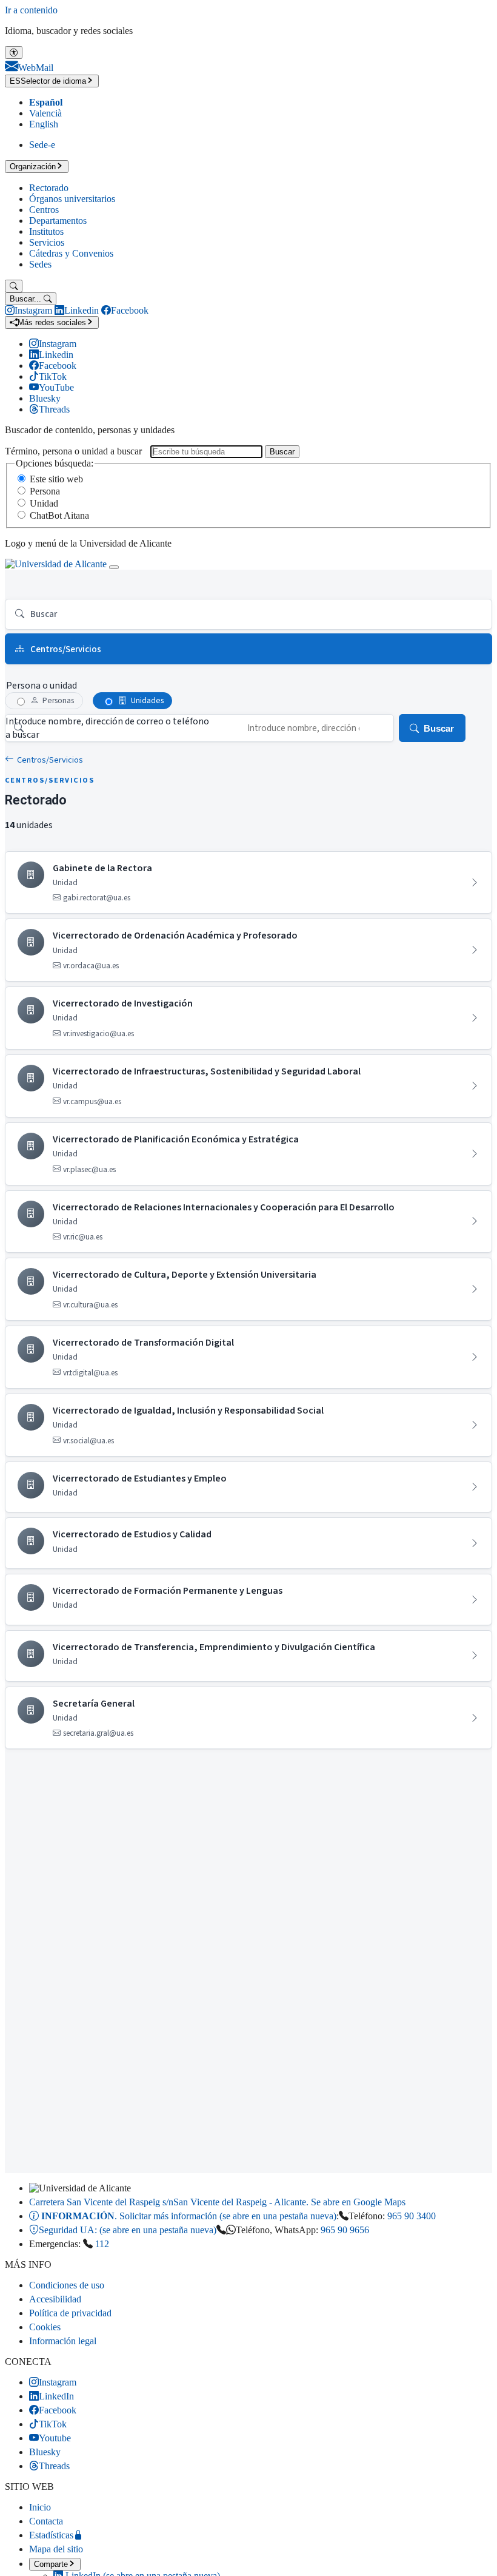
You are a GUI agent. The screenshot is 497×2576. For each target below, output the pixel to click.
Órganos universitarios (72, 199)
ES (48, 81)
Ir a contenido (31, 10)
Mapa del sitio (56, 2549)
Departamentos (58, 221)
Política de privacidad (70, 2313)
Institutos (46, 231)
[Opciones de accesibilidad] (14, 52)
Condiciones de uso (67, 2285)
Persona (45, 491)
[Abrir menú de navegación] (114, 567)
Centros (44, 210)
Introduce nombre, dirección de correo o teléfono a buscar (107, 728)
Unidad (44, 503)
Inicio (40, 2507)
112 (102, 2244)
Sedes (40, 264)
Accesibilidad (55, 2299)
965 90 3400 (412, 2216)
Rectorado (49, 188)
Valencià (45, 113)
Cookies (45, 2327)
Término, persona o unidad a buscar (73, 451)
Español (46, 102)
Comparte (51, 2564)
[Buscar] (14, 286)
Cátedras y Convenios (71, 253)
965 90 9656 (345, 2230)
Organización (33, 167)
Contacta (46, 2521)
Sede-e (42, 145)
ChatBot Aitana (59, 515)
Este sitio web (56, 479)
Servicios (47, 242)
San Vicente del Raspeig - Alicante (217, 2202)
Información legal (63, 2341)
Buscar (282, 452)
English (44, 124)
